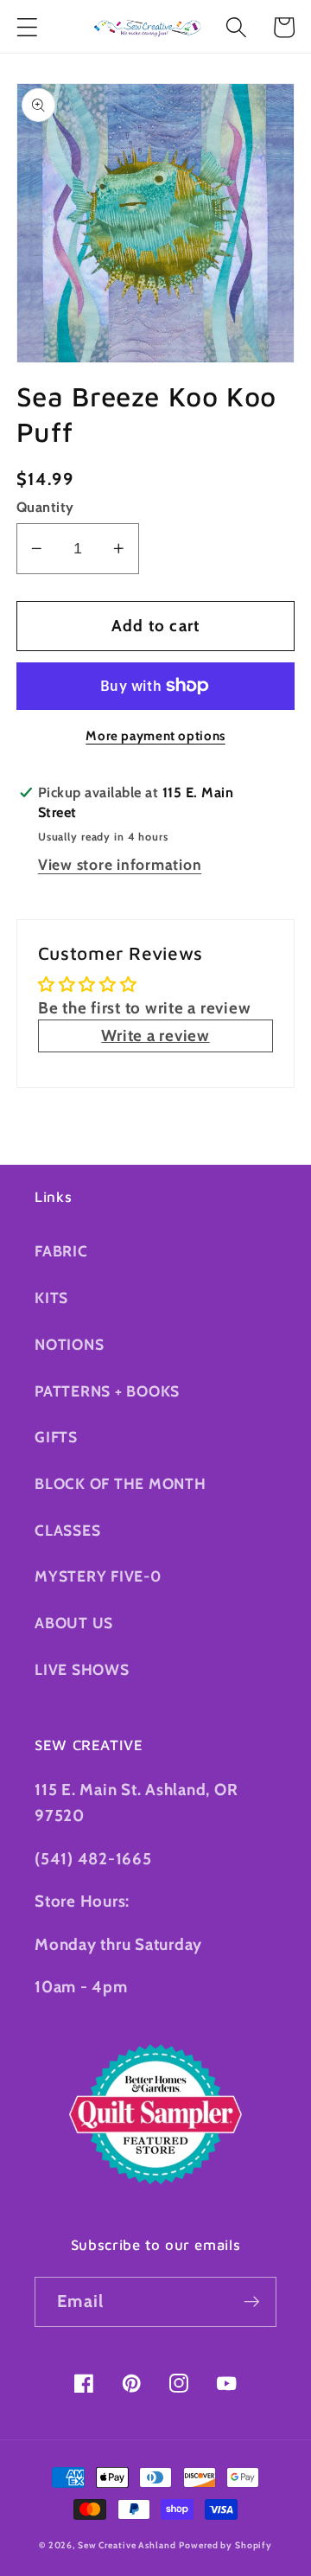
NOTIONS (69, 1344)
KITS (51, 1298)
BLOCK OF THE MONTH (121, 1483)
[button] (27, 27)
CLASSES (67, 1530)
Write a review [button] (155, 1036)
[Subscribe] (252, 2302)
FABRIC (61, 1251)
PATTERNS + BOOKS (107, 1391)
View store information (120, 864)
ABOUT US (74, 1623)
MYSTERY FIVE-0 (98, 1576)
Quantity (45, 507)
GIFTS (56, 1437)
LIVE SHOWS (82, 1669)
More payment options (155, 736)
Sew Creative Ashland (127, 2545)
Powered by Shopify (225, 2545)
